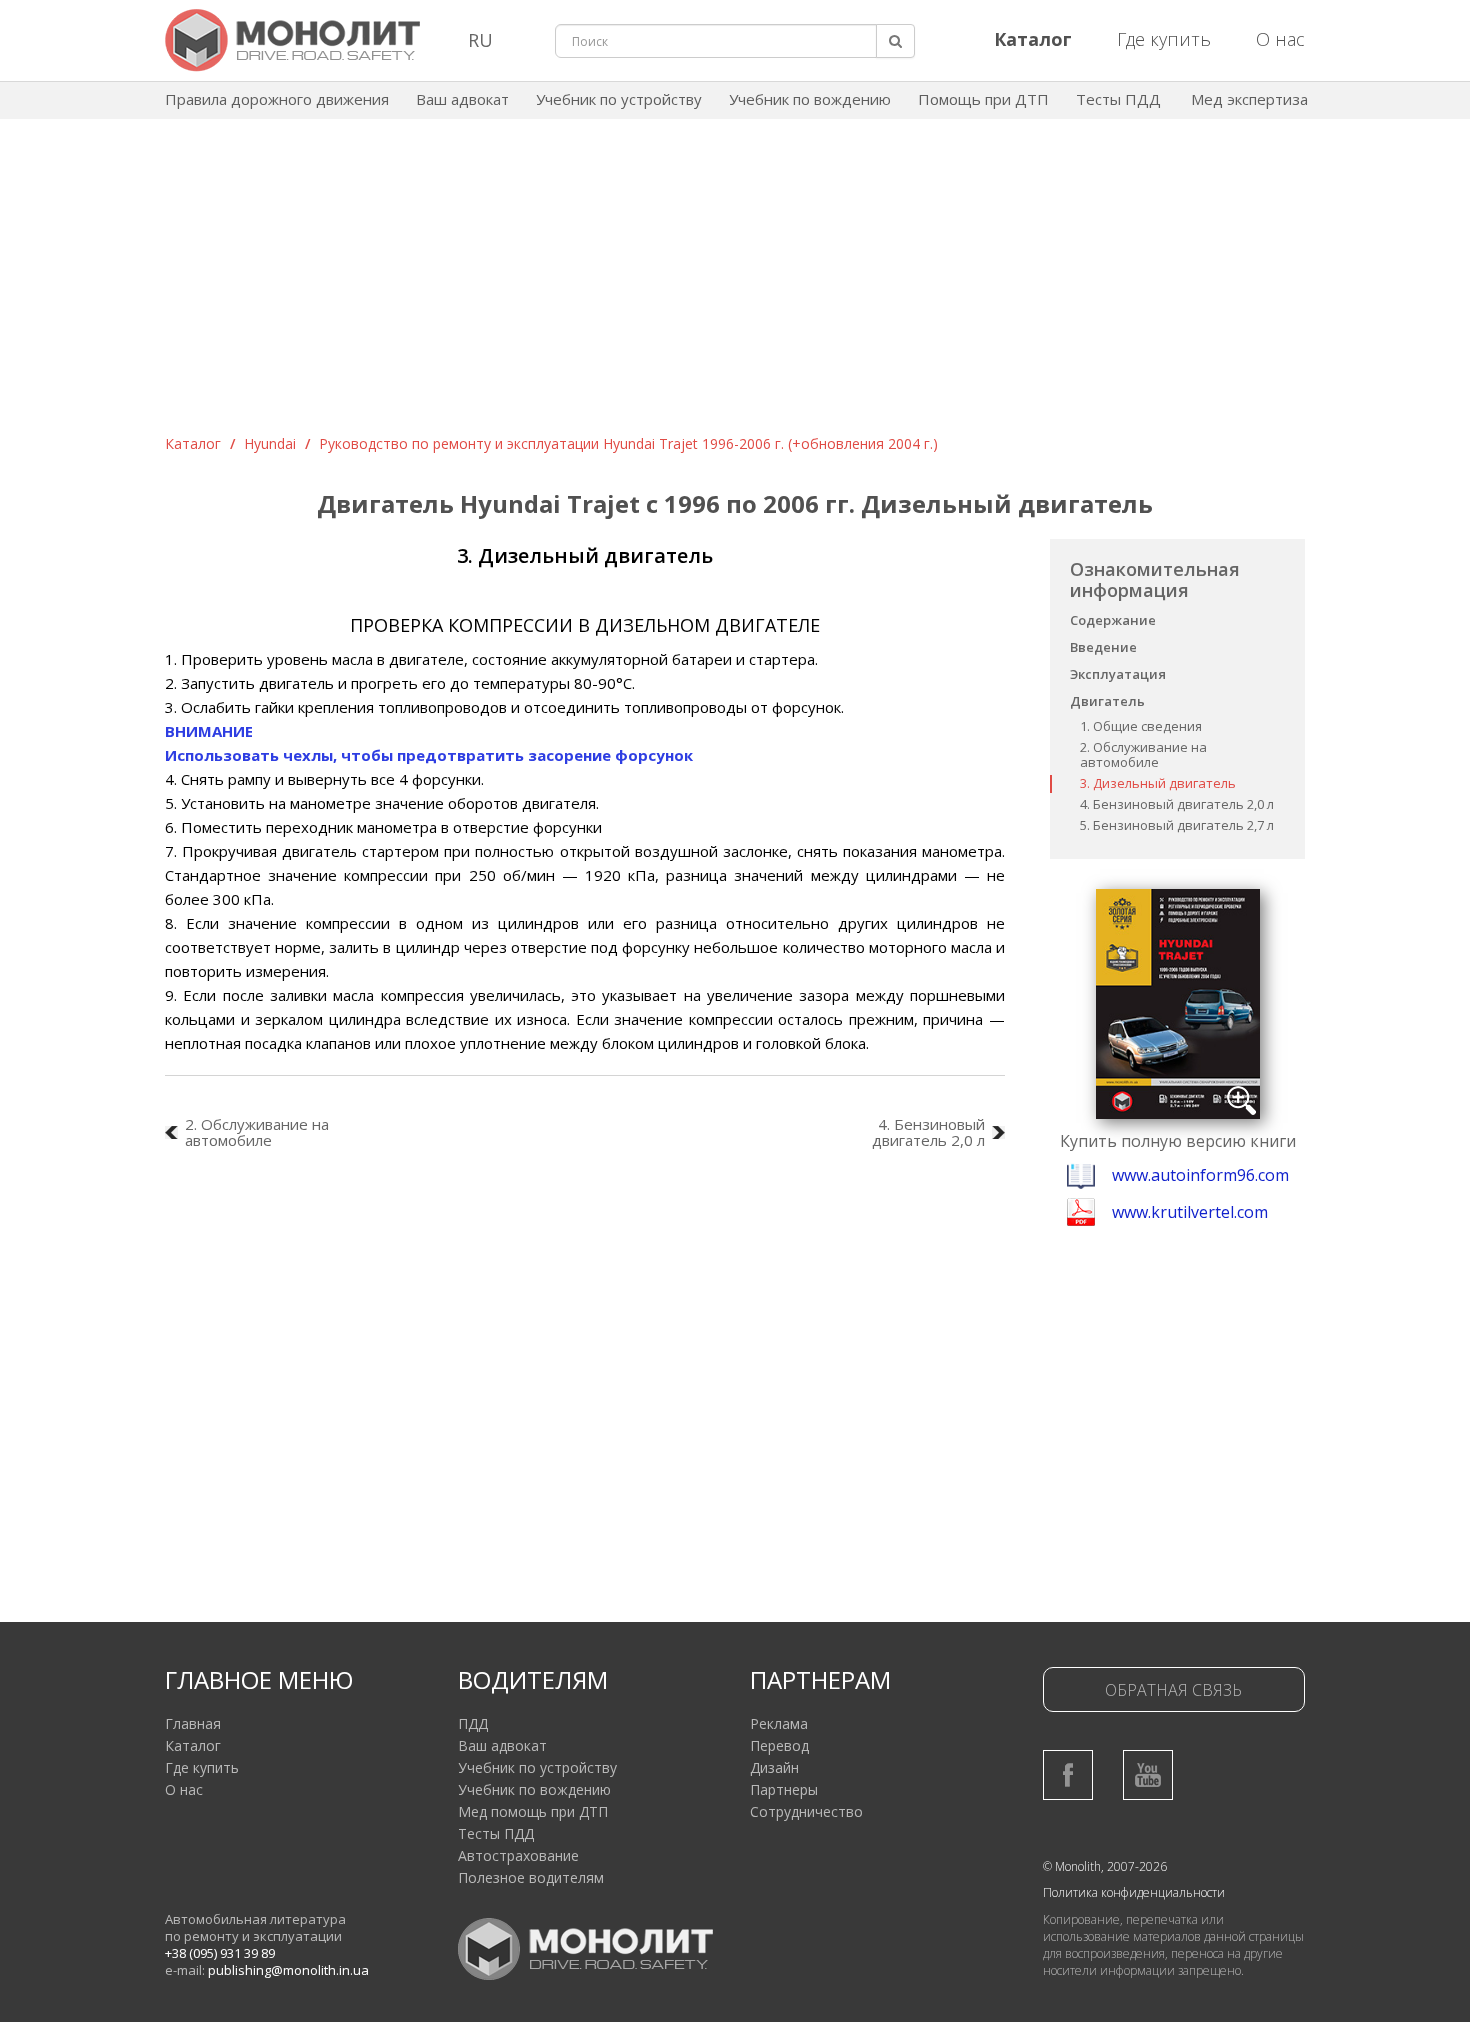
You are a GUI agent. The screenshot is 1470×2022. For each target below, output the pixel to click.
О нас (1280, 39)
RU (480, 40)
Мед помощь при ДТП (533, 1811)
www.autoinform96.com (1200, 1175)
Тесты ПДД (1118, 99)
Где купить (1164, 39)
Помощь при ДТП (983, 99)
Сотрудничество (806, 1811)
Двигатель (1107, 701)
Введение (1103, 647)
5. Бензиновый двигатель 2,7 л (1177, 825)
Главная (193, 1723)
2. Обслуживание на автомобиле (1143, 754)
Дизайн (774, 1767)
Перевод (779, 1745)
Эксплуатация (1118, 674)
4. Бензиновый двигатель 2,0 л (1177, 804)
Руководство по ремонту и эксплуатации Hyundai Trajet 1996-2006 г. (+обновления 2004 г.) (628, 443)
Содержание (1113, 620)
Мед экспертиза (1249, 99)
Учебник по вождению (810, 99)
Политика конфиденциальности (1134, 1892)
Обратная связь (1173, 1690)
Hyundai (270, 443)
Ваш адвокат (462, 99)
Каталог (193, 443)
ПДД (473, 1723)
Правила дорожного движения (277, 99)
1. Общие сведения (1141, 726)
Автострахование (518, 1855)
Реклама (779, 1723)
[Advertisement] (735, 284)
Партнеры (784, 1789)
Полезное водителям (531, 1877)
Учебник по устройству (619, 99)
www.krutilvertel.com (1190, 1212)
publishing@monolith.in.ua (288, 1970)
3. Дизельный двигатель (1158, 783)
